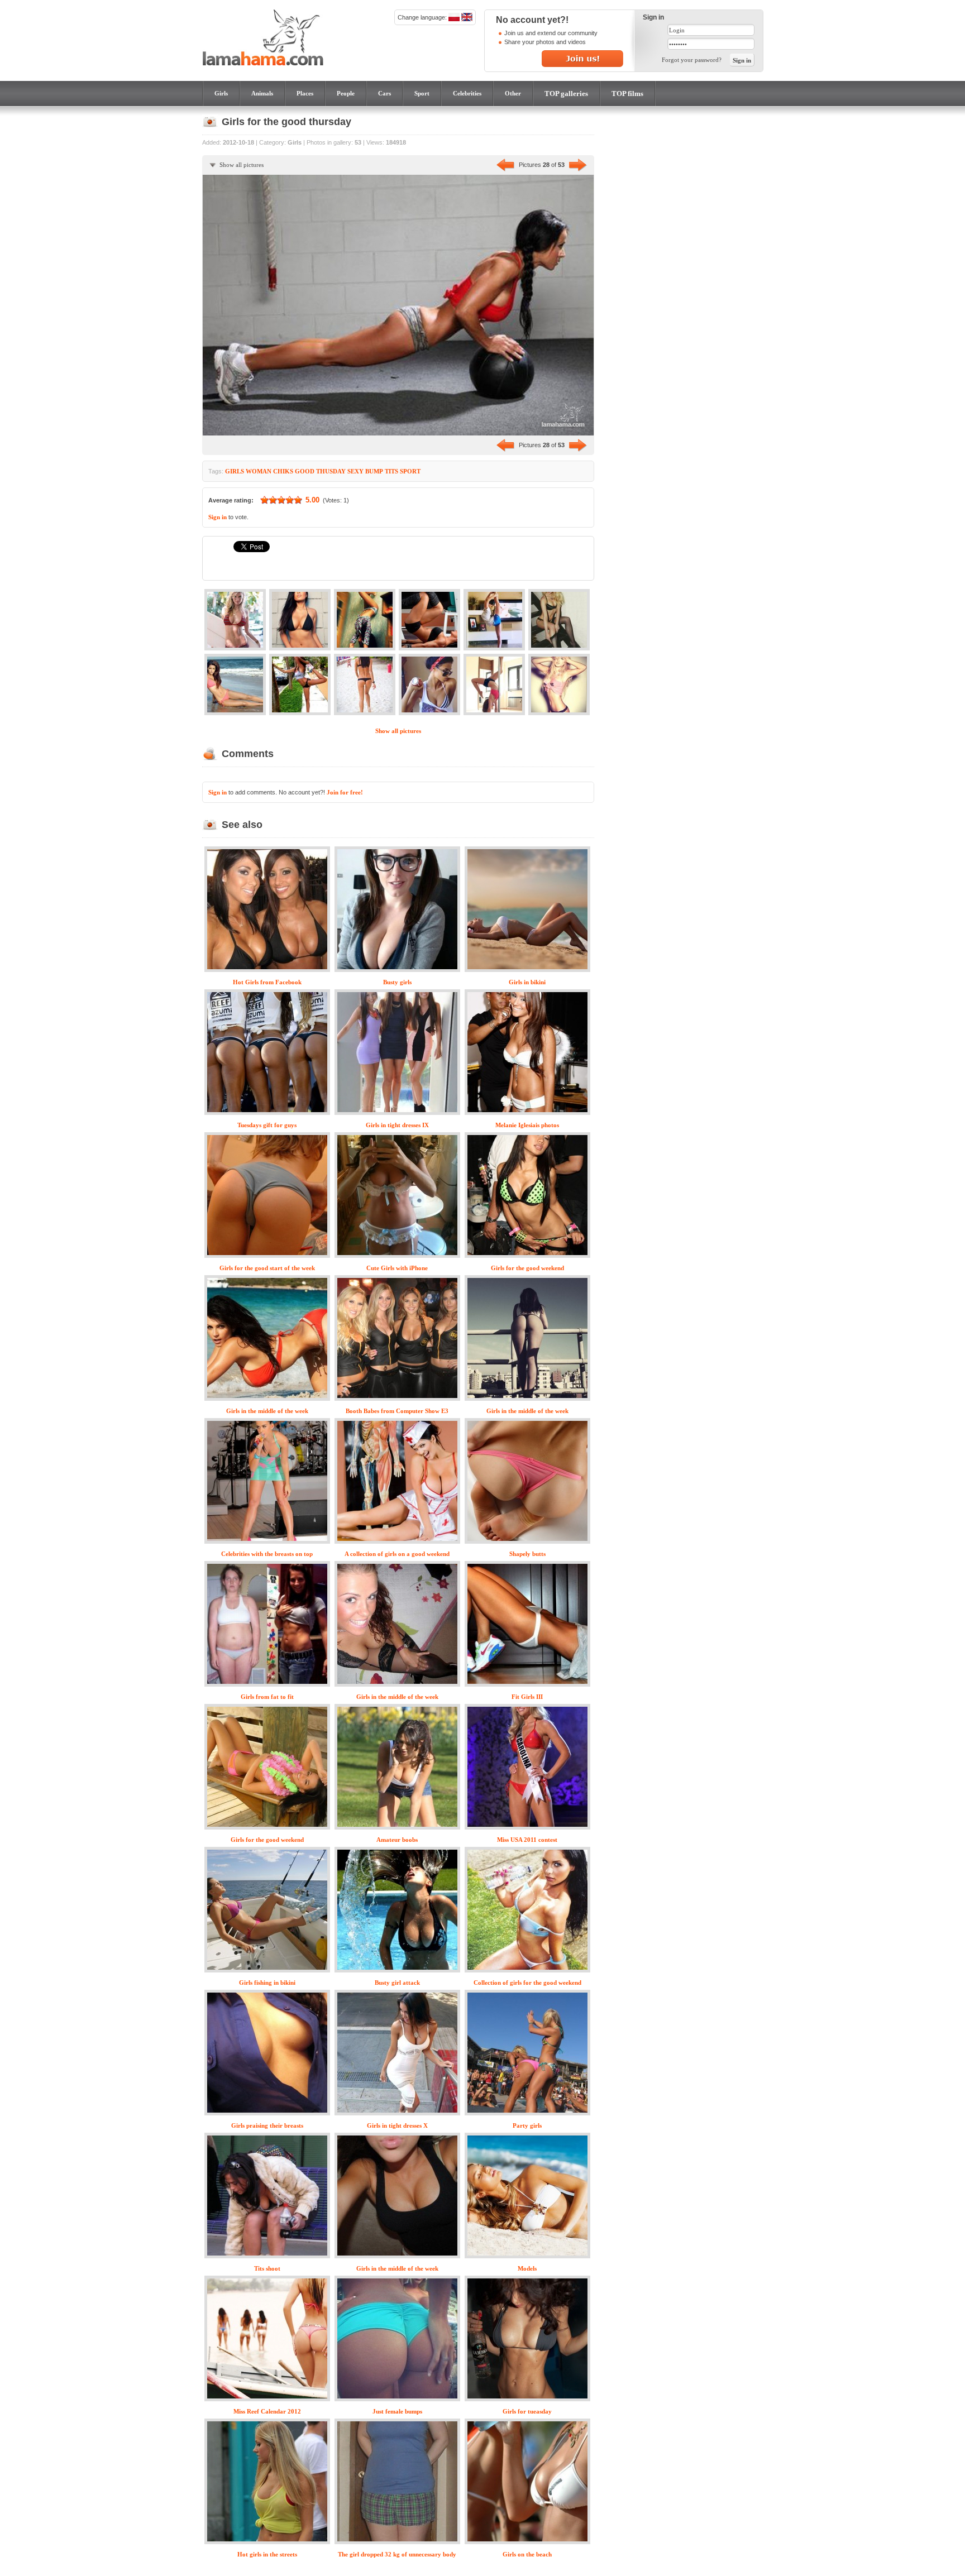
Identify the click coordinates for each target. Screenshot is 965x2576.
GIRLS (235, 471)
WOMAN (259, 471)
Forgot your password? (692, 60)
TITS (391, 471)
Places (305, 93)
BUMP (374, 471)
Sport (422, 93)
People (346, 93)
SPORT (410, 471)
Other (513, 93)
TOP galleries (566, 94)
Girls (221, 93)
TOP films (627, 94)
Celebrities (467, 93)
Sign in (218, 517)
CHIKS (283, 471)
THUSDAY (331, 471)
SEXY (355, 471)
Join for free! (345, 792)
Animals (262, 93)
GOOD (305, 471)
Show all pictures (242, 165)
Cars (384, 93)
